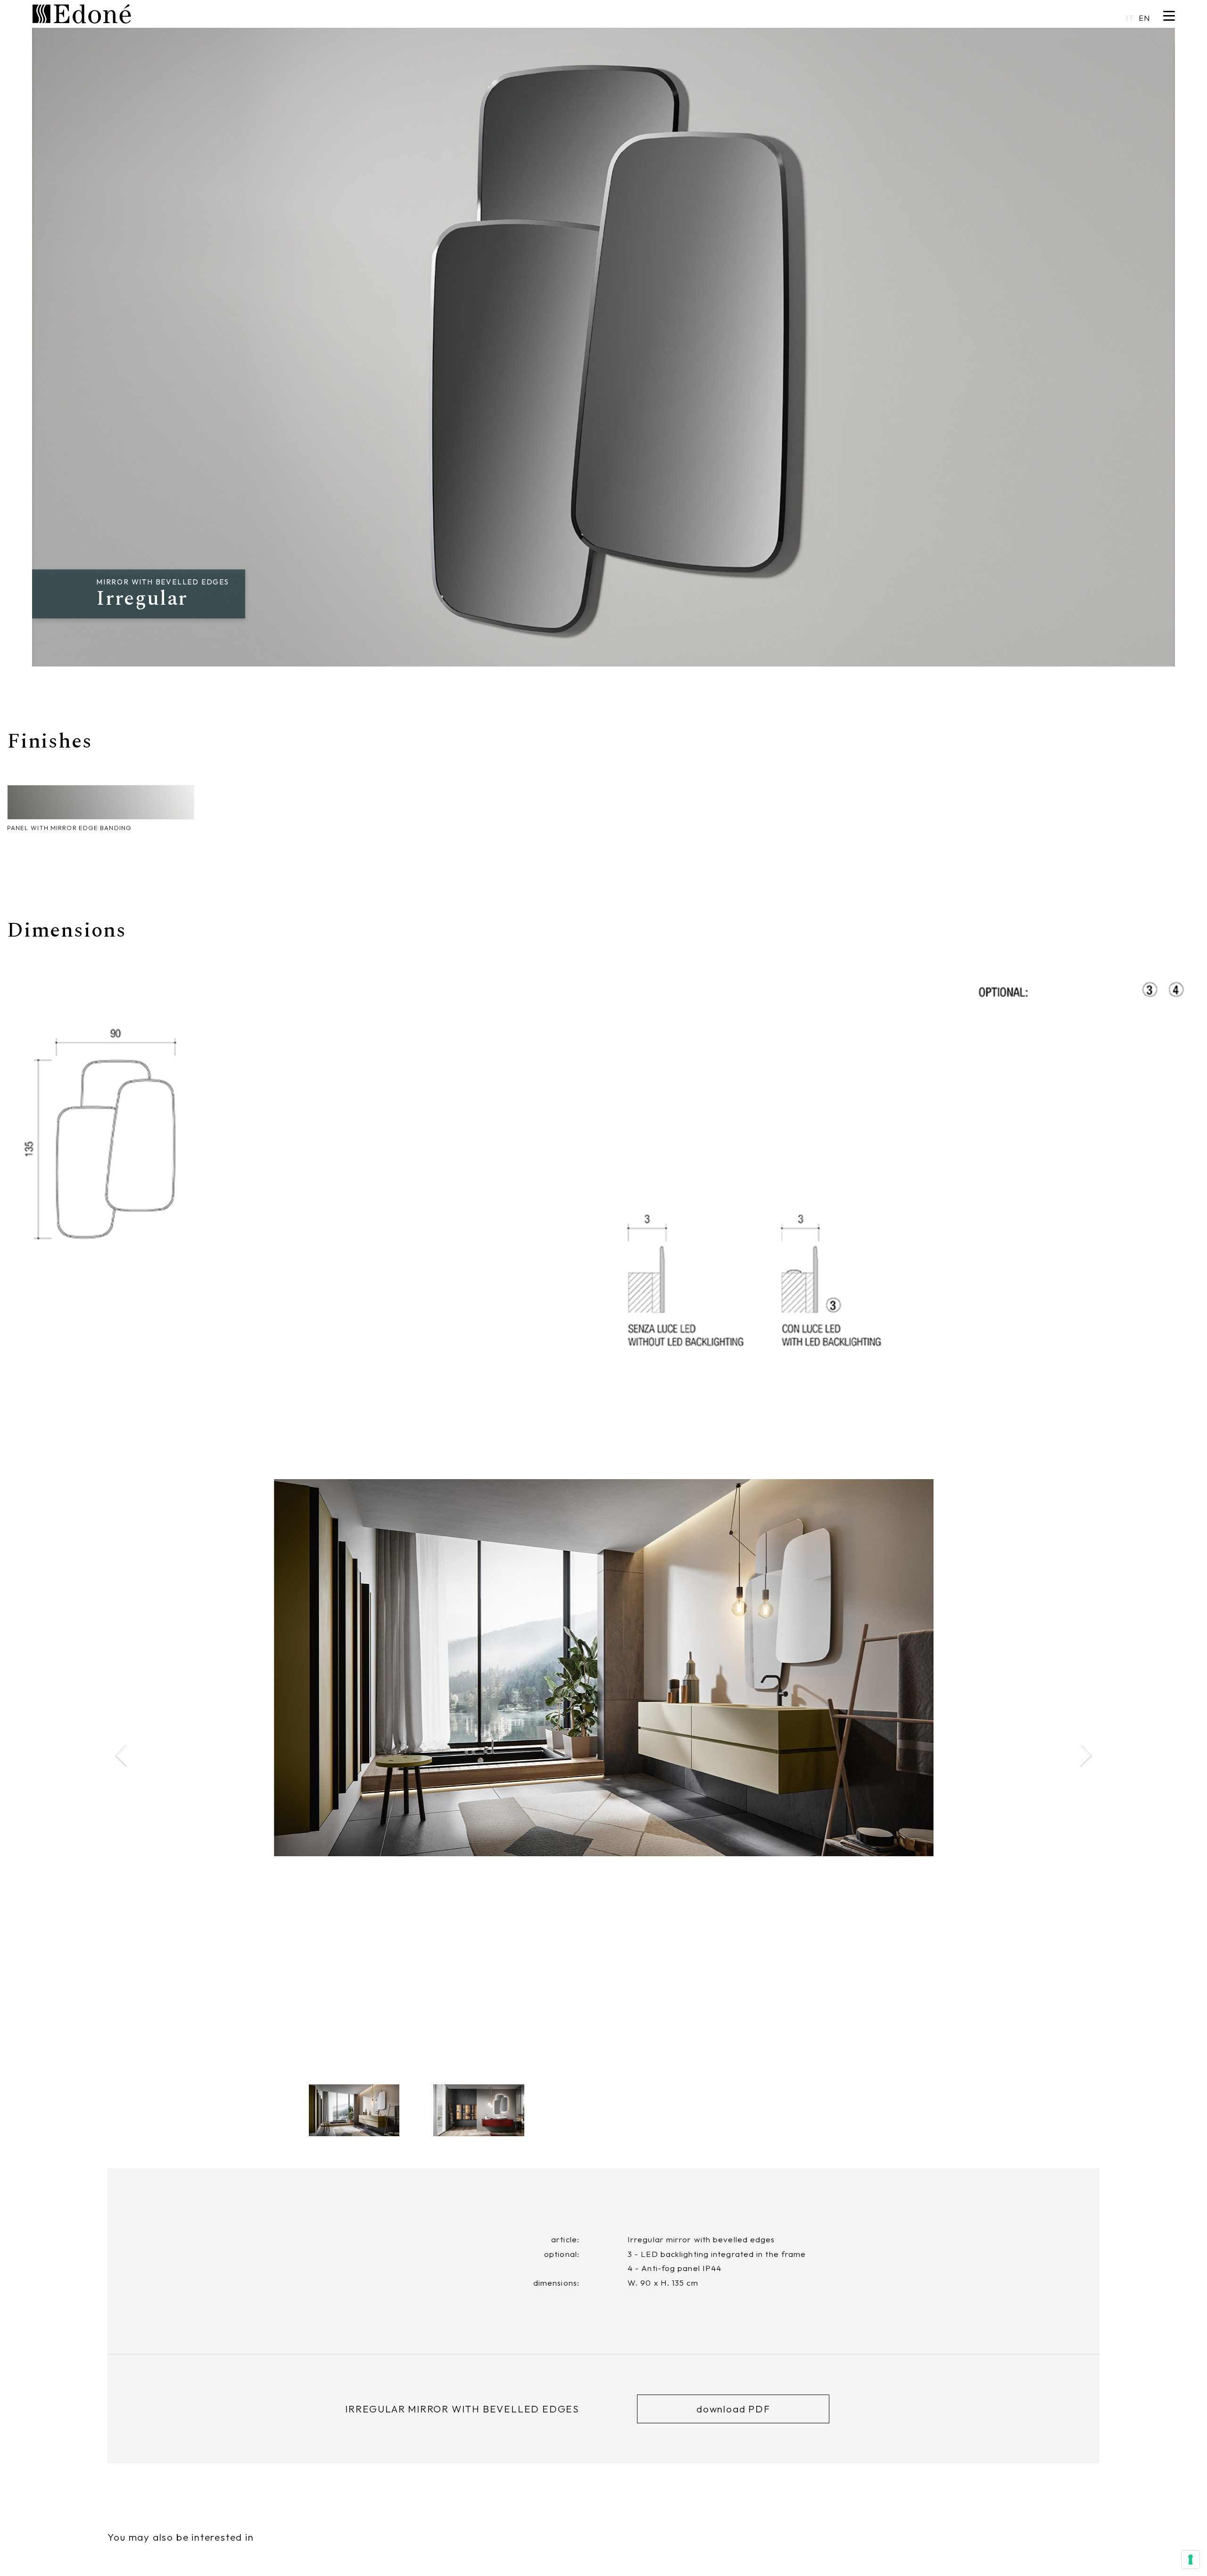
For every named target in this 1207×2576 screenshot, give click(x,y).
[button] (1085, 1756)
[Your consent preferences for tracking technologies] (1190, 2560)
